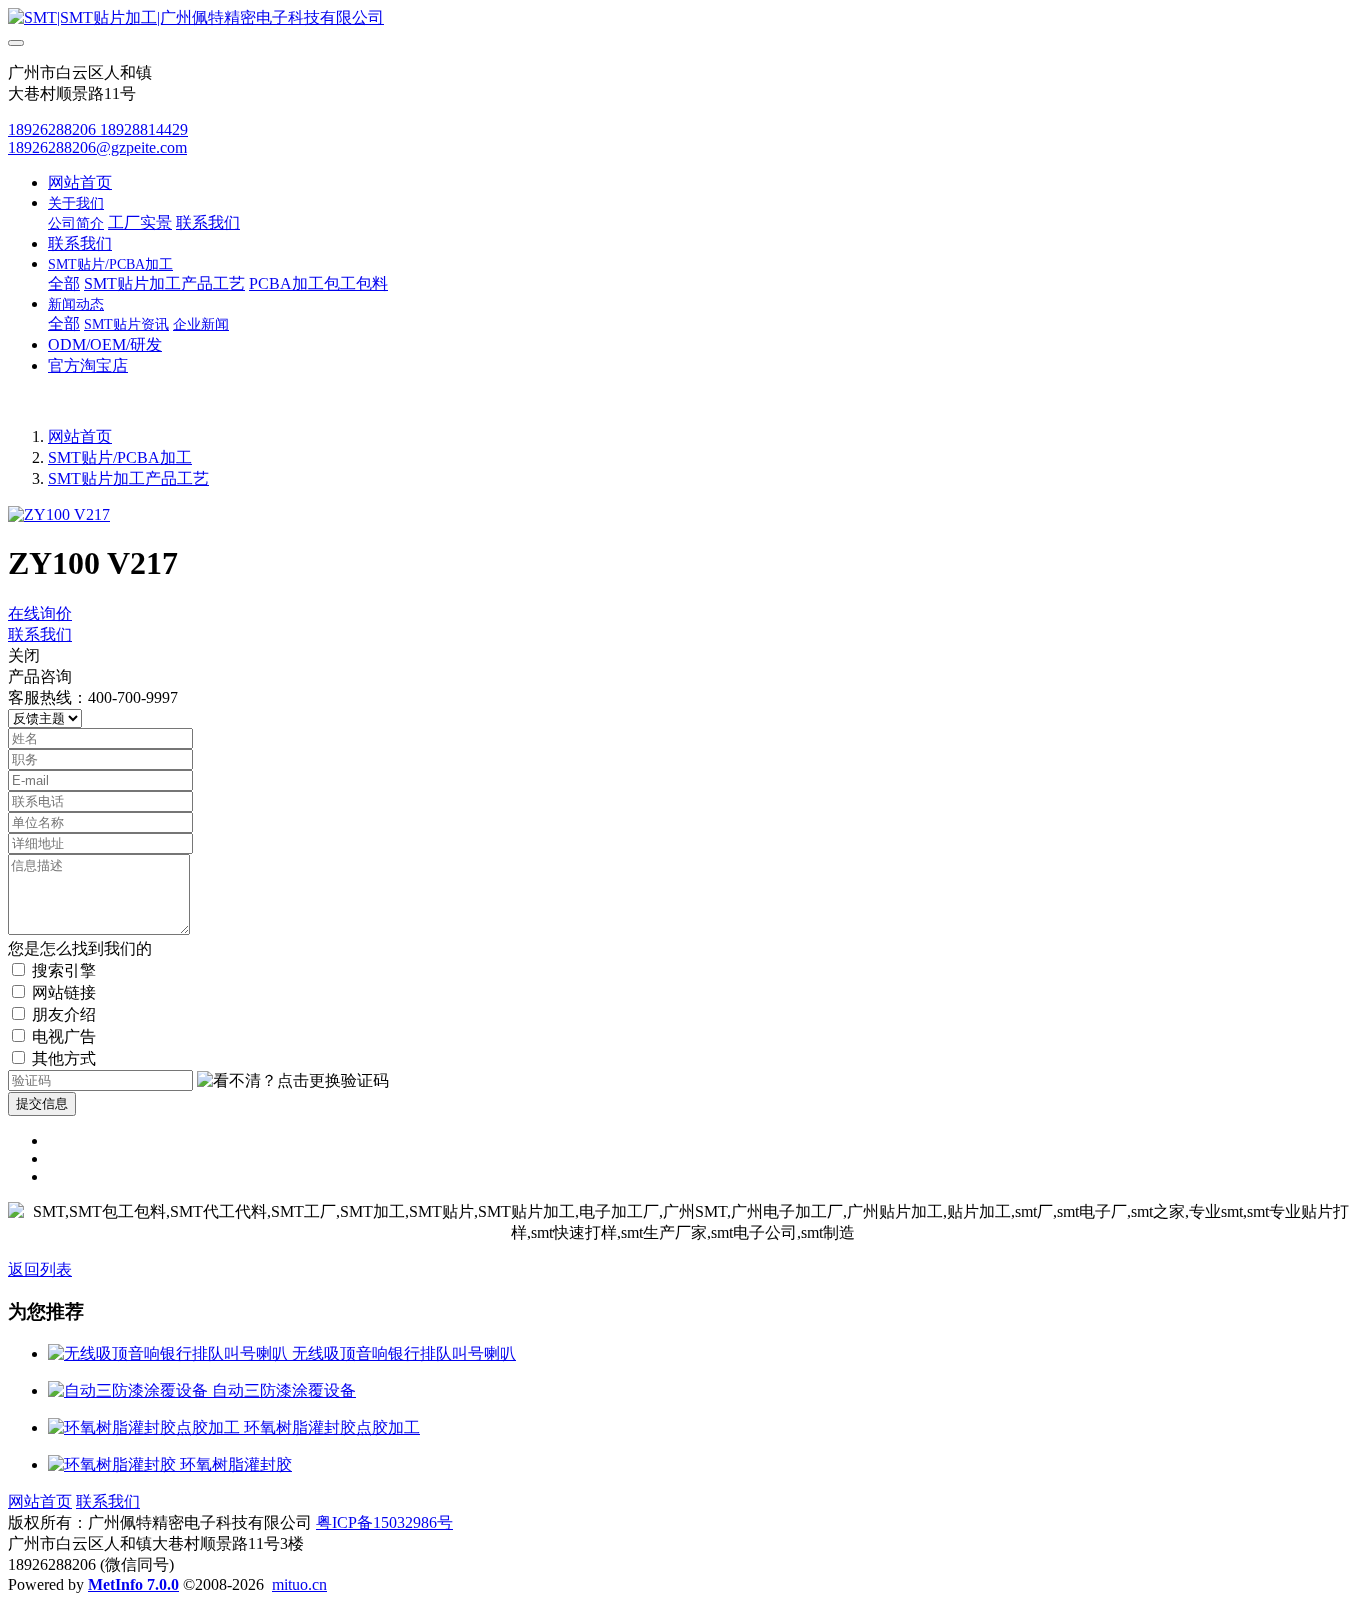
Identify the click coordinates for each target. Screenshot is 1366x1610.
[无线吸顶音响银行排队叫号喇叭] (170, 1353)
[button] (293, 1081)
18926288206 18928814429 (98, 129)
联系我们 (40, 634)
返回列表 (40, 1269)
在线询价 (40, 613)
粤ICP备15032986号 (384, 1522)
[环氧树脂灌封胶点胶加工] (146, 1427)
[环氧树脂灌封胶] (114, 1464)
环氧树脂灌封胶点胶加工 (332, 1427)
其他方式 (64, 1058)
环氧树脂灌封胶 (236, 1464)
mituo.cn (299, 1584)
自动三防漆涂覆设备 (284, 1390)
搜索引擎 (64, 970)
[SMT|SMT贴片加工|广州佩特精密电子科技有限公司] (683, 18)
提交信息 (42, 1103)
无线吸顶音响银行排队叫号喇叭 (404, 1353)
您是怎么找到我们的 (80, 948)
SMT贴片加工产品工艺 (128, 478)
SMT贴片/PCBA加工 (120, 457)
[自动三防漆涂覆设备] (130, 1390)
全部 (64, 283)
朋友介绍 (64, 1014)
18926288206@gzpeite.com (97, 147)
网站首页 (80, 182)
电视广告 (64, 1036)
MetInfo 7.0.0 (133, 1584)
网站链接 (64, 992)
